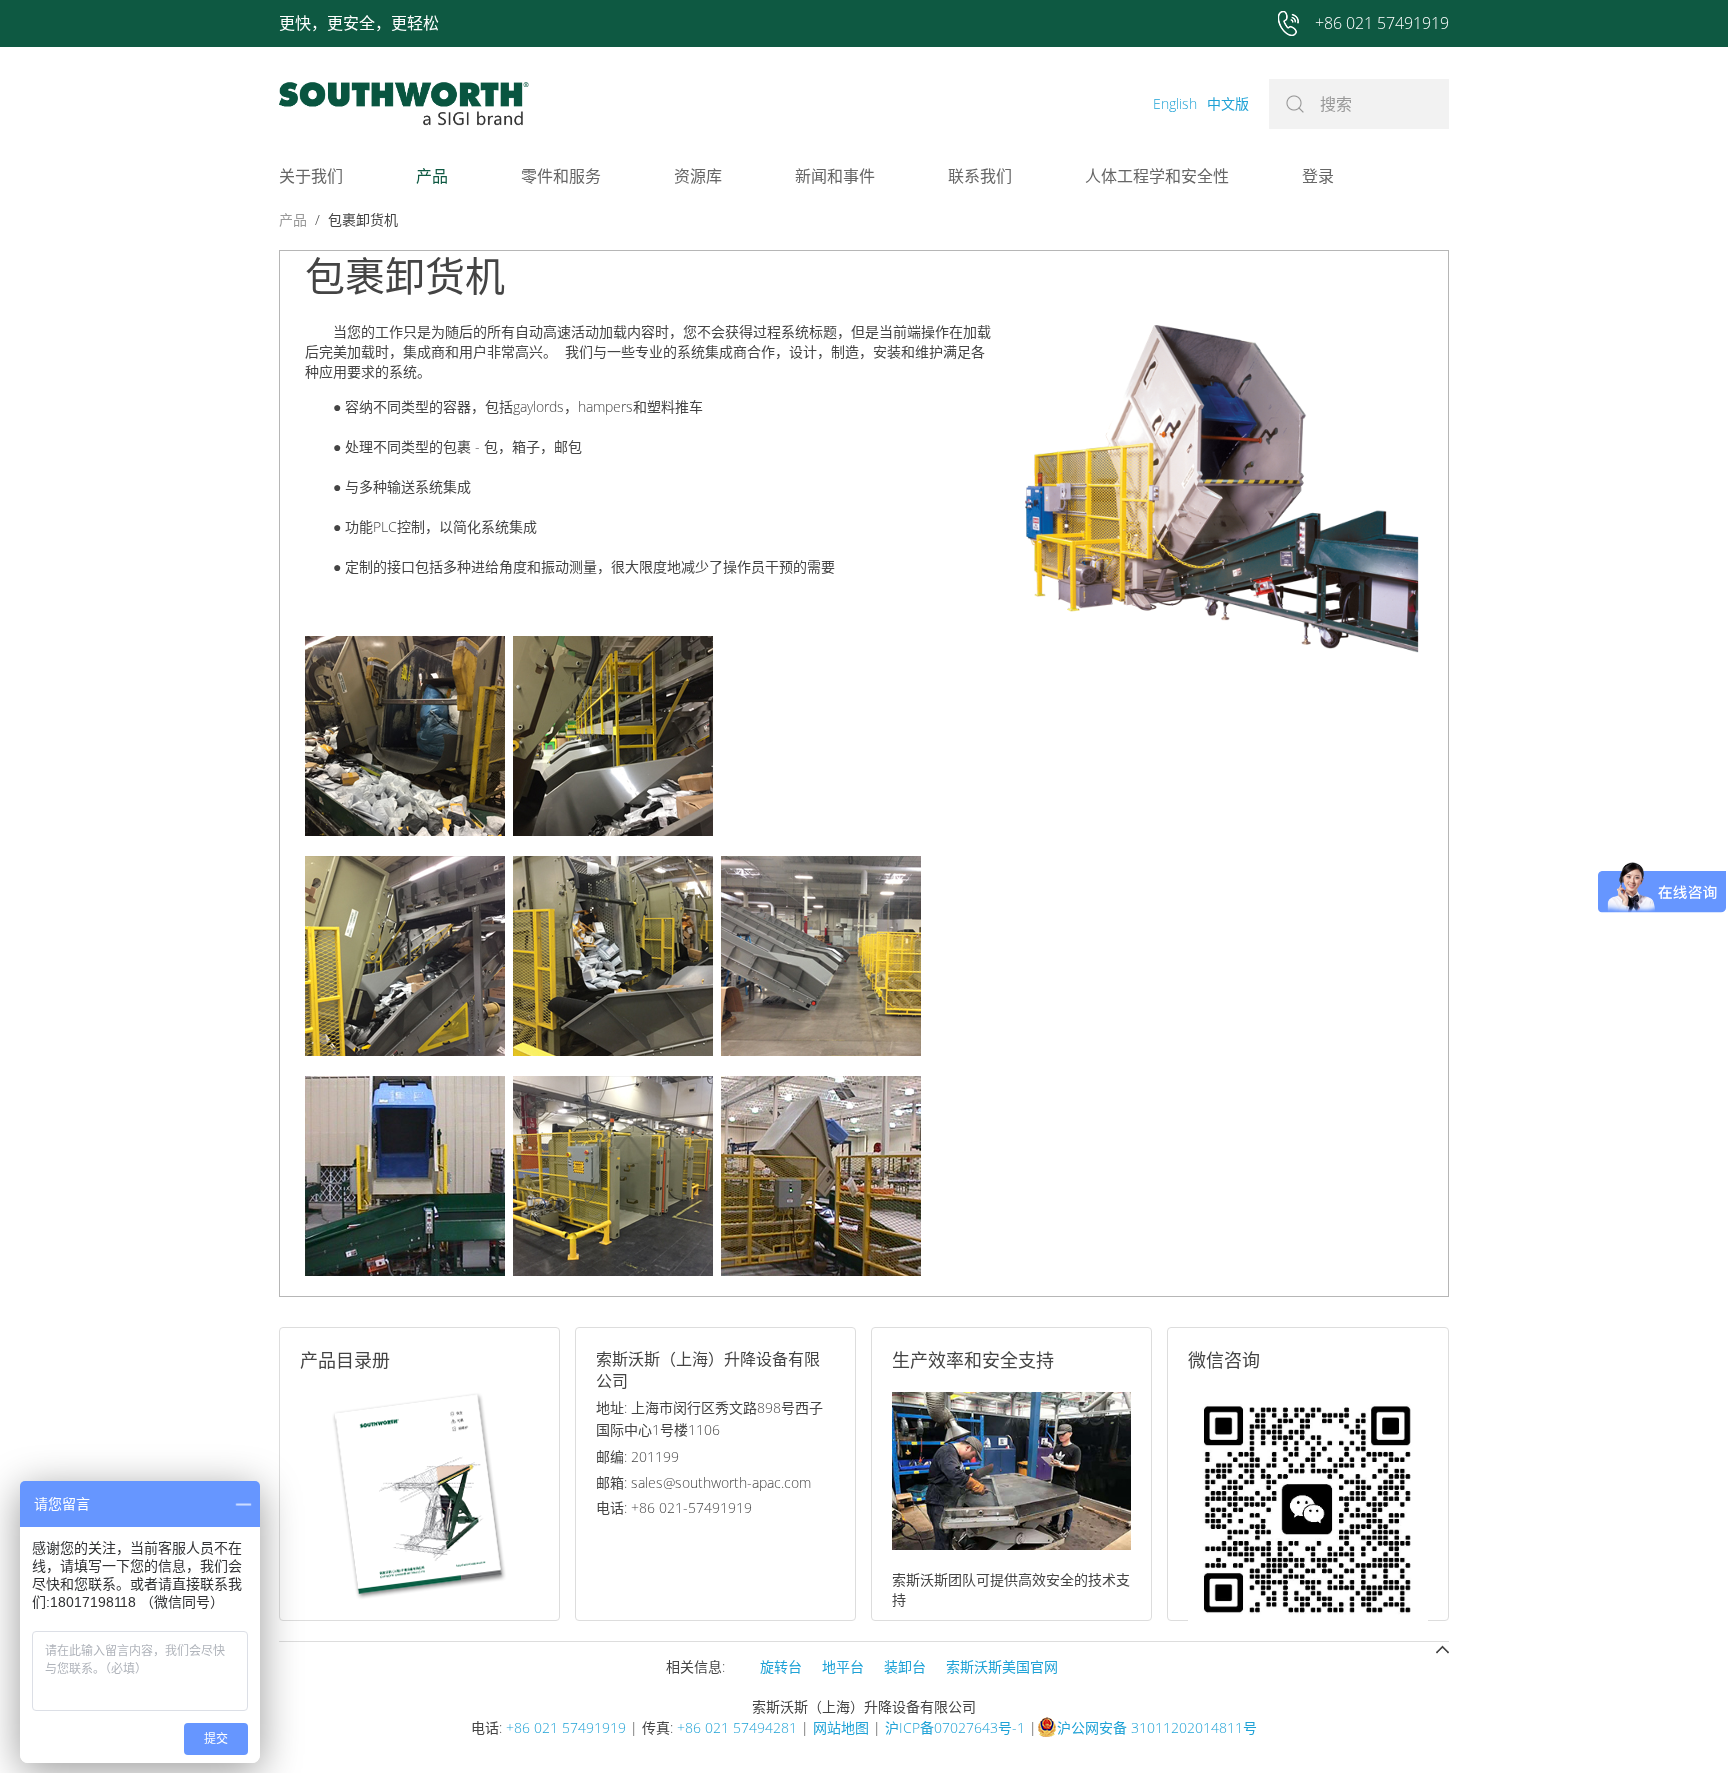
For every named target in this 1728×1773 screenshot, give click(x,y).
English (1175, 103)
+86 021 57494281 (737, 1727)
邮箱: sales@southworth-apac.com (703, 1482)
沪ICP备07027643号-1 (955, 1727)
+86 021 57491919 (566, 1727)
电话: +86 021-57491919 (674, 1507)
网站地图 (841, 1727)
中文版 (1228, 103)
